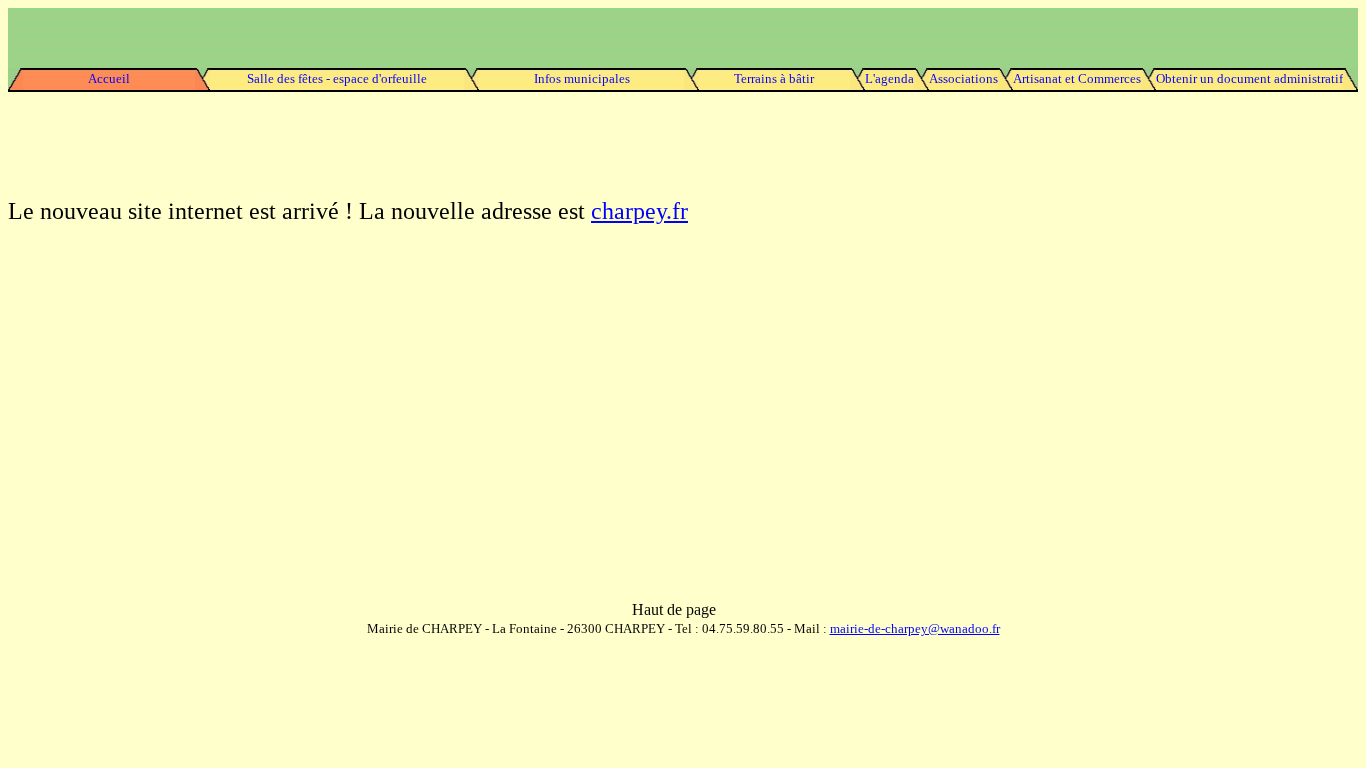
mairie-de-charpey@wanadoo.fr (915, 628)
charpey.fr (639, 211)
